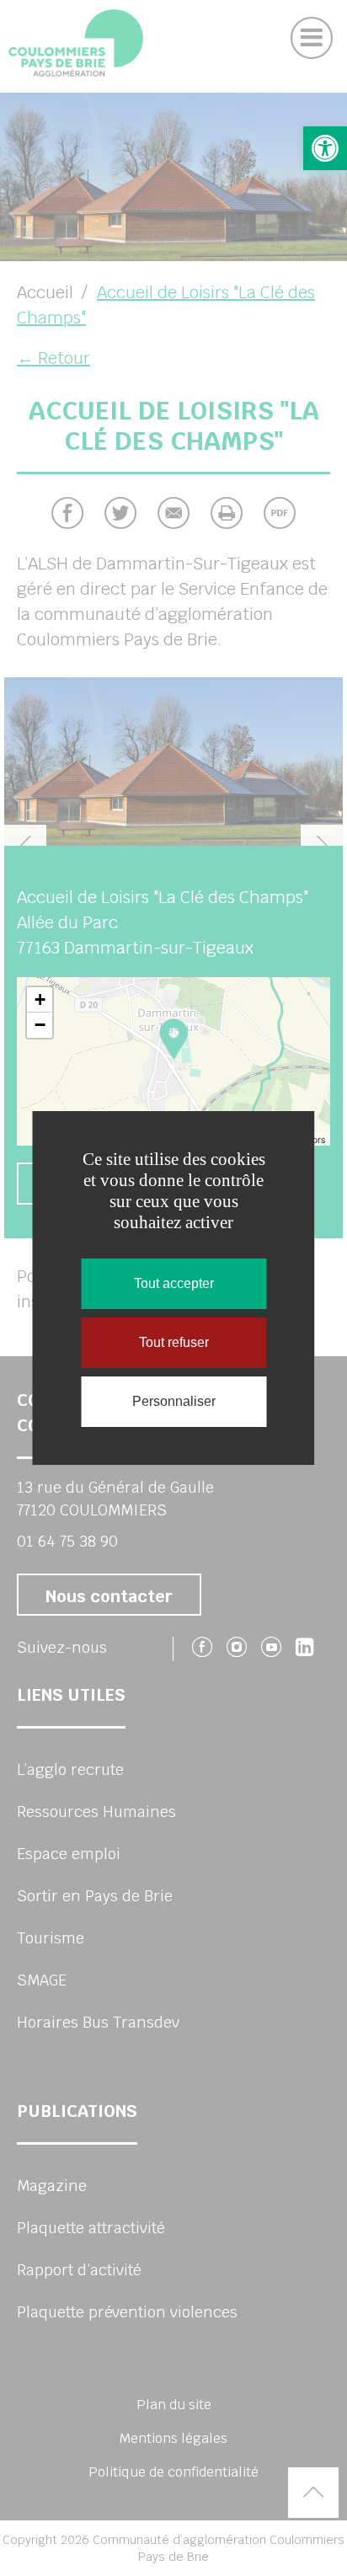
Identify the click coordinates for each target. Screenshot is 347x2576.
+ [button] (40, 999)
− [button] (40, 1025)
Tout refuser (174, 1342)
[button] (325, 148)
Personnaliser (174, 1401)
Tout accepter (174, 1283)
